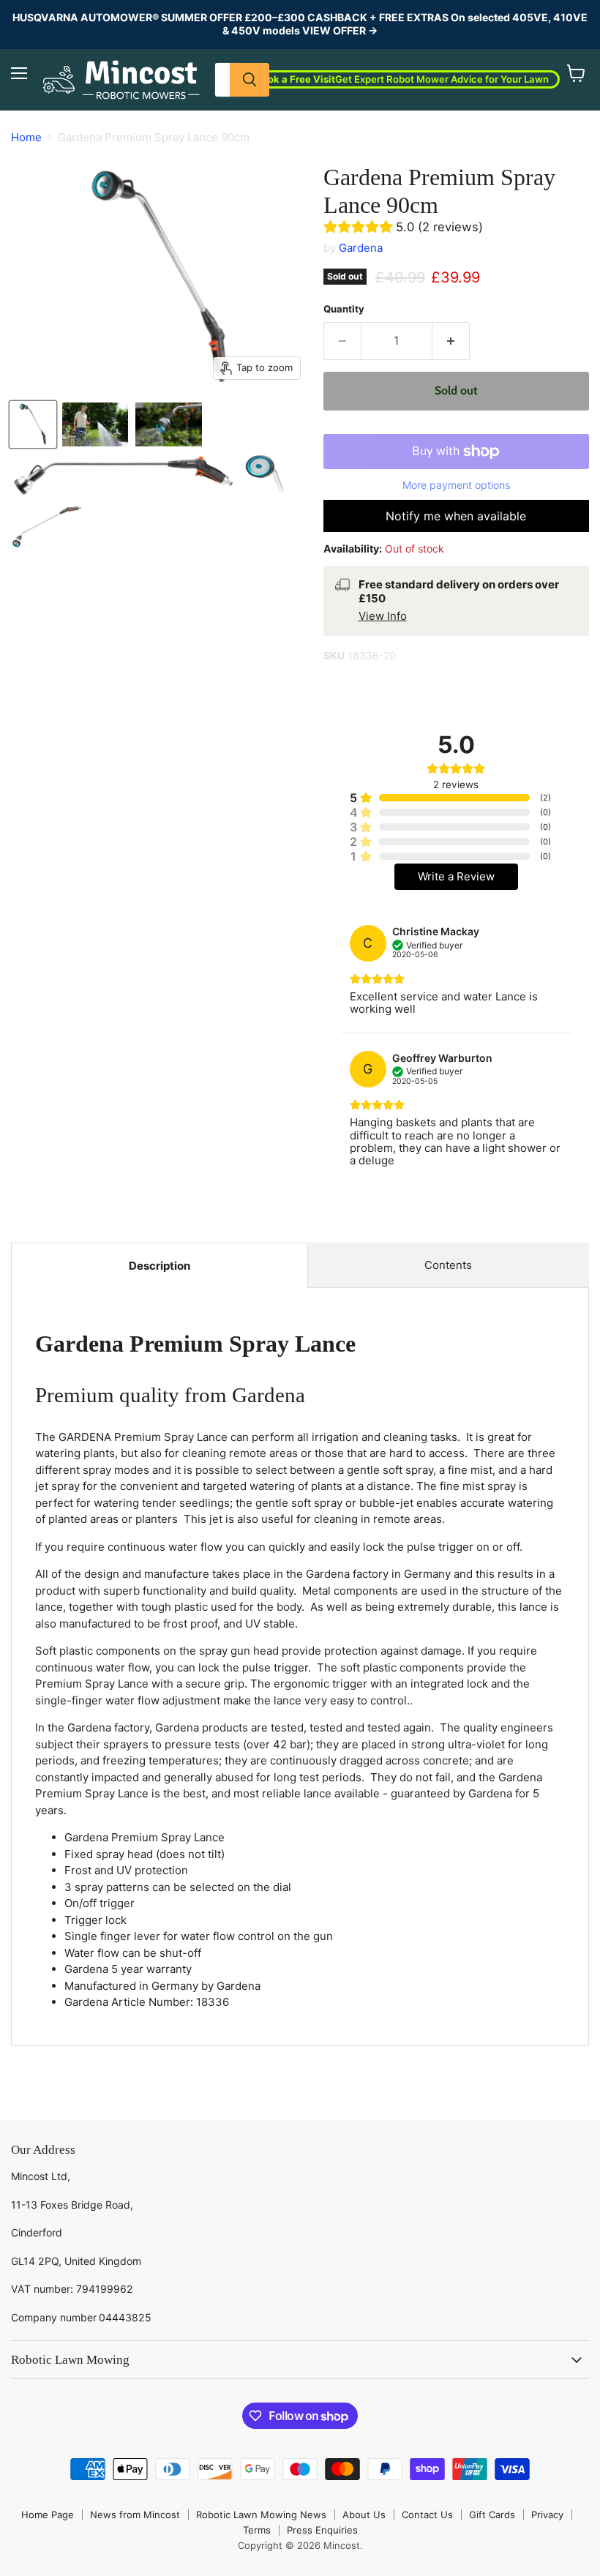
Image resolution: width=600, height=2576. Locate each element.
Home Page (48, 2515)
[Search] (250, 80)
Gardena (361, 248)
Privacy (547, 2515)
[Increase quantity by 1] (451, 341)
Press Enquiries (322, 2530)
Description (160, 1266)
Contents (448, 1265)
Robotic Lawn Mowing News (261, 2515)
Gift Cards (492, 2515)
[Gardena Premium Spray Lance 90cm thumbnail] (33, 424)
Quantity (344, 309)
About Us (364, 2515)
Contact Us (427, 2515)
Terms (257, 2530)
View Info (383, 616)
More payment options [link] (456, 485)
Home (26, 137)
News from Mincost (135, 2515)
